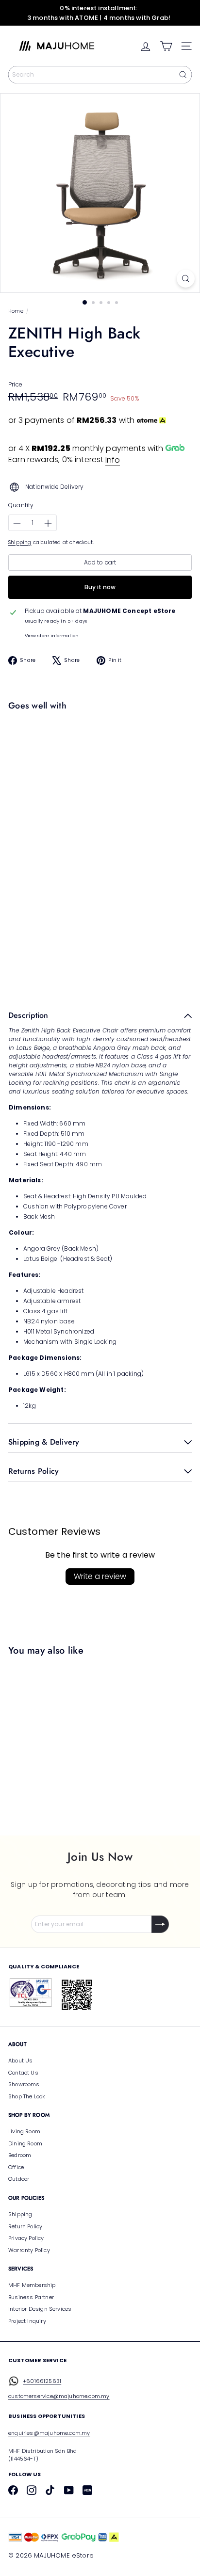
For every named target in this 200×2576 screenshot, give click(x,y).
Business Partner (31, 2297)
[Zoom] (186, 279)
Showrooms (24, 2084)
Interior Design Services (40, 2309)
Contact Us (23, 2073)
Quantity (21, 505)
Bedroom (20, 2155)
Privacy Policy (26, 2238)
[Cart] (166, 46)
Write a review (100, 1576)
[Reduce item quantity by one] (17, 523)
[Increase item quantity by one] (48, 523)
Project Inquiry (27, 2321)
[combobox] (100, 75)
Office (16, 2167)
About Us (20, 2061)
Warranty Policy (29, 2250)
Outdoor (19, 2179)
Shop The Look (27, 2096)
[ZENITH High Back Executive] (98, 747)
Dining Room (25, 2143)
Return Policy (25, 2226)
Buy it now (100, 587)
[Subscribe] (160, 1924)
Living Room (24, 2131)
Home (16, 311)
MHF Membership (32, 2285)
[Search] (183, 75)
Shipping (20, 542)
